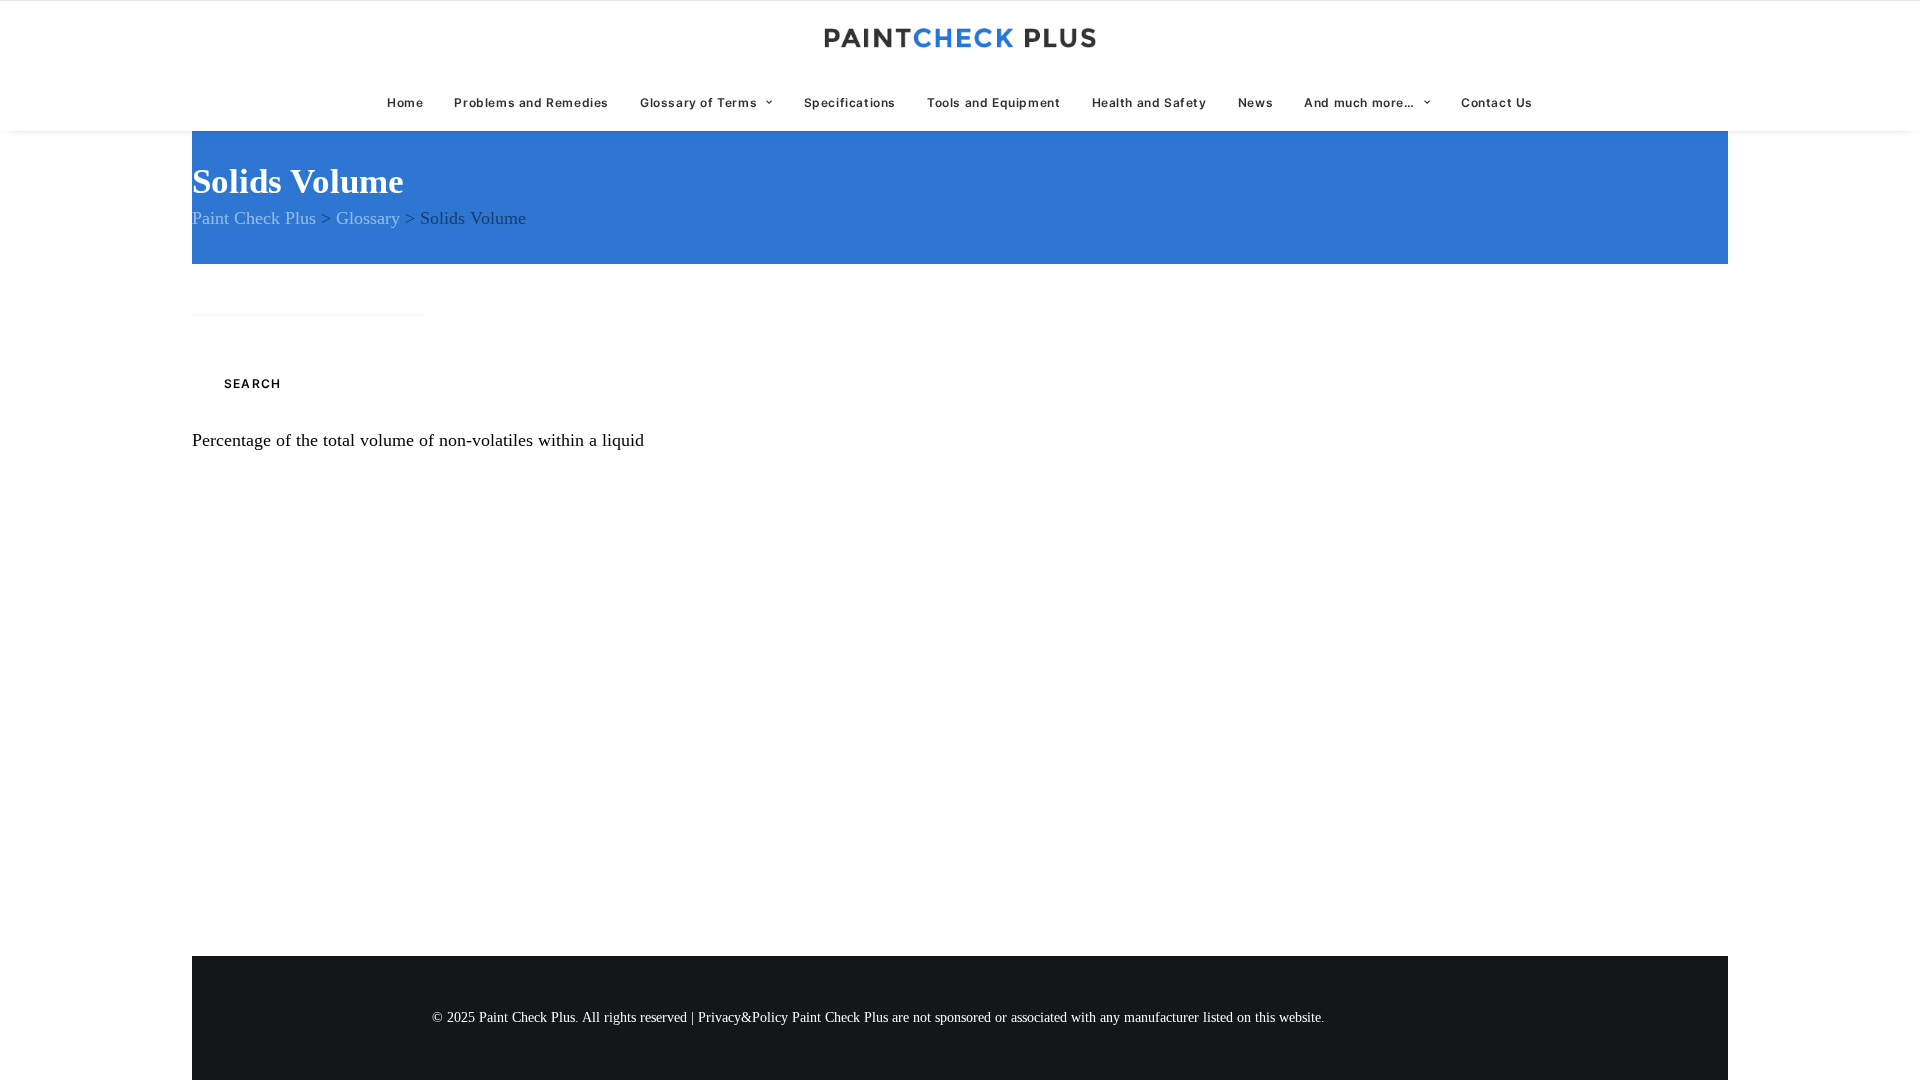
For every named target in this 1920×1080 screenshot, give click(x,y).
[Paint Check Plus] (960, 38)
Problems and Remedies (531, 102)
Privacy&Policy (743, 1017)
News (1255, 102)
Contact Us (1497, 102)
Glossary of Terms (698, 102)
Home (405, 102)
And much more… (1359, 102)
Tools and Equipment (993, 102)
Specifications (850, 102)
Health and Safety (1149, 102)
